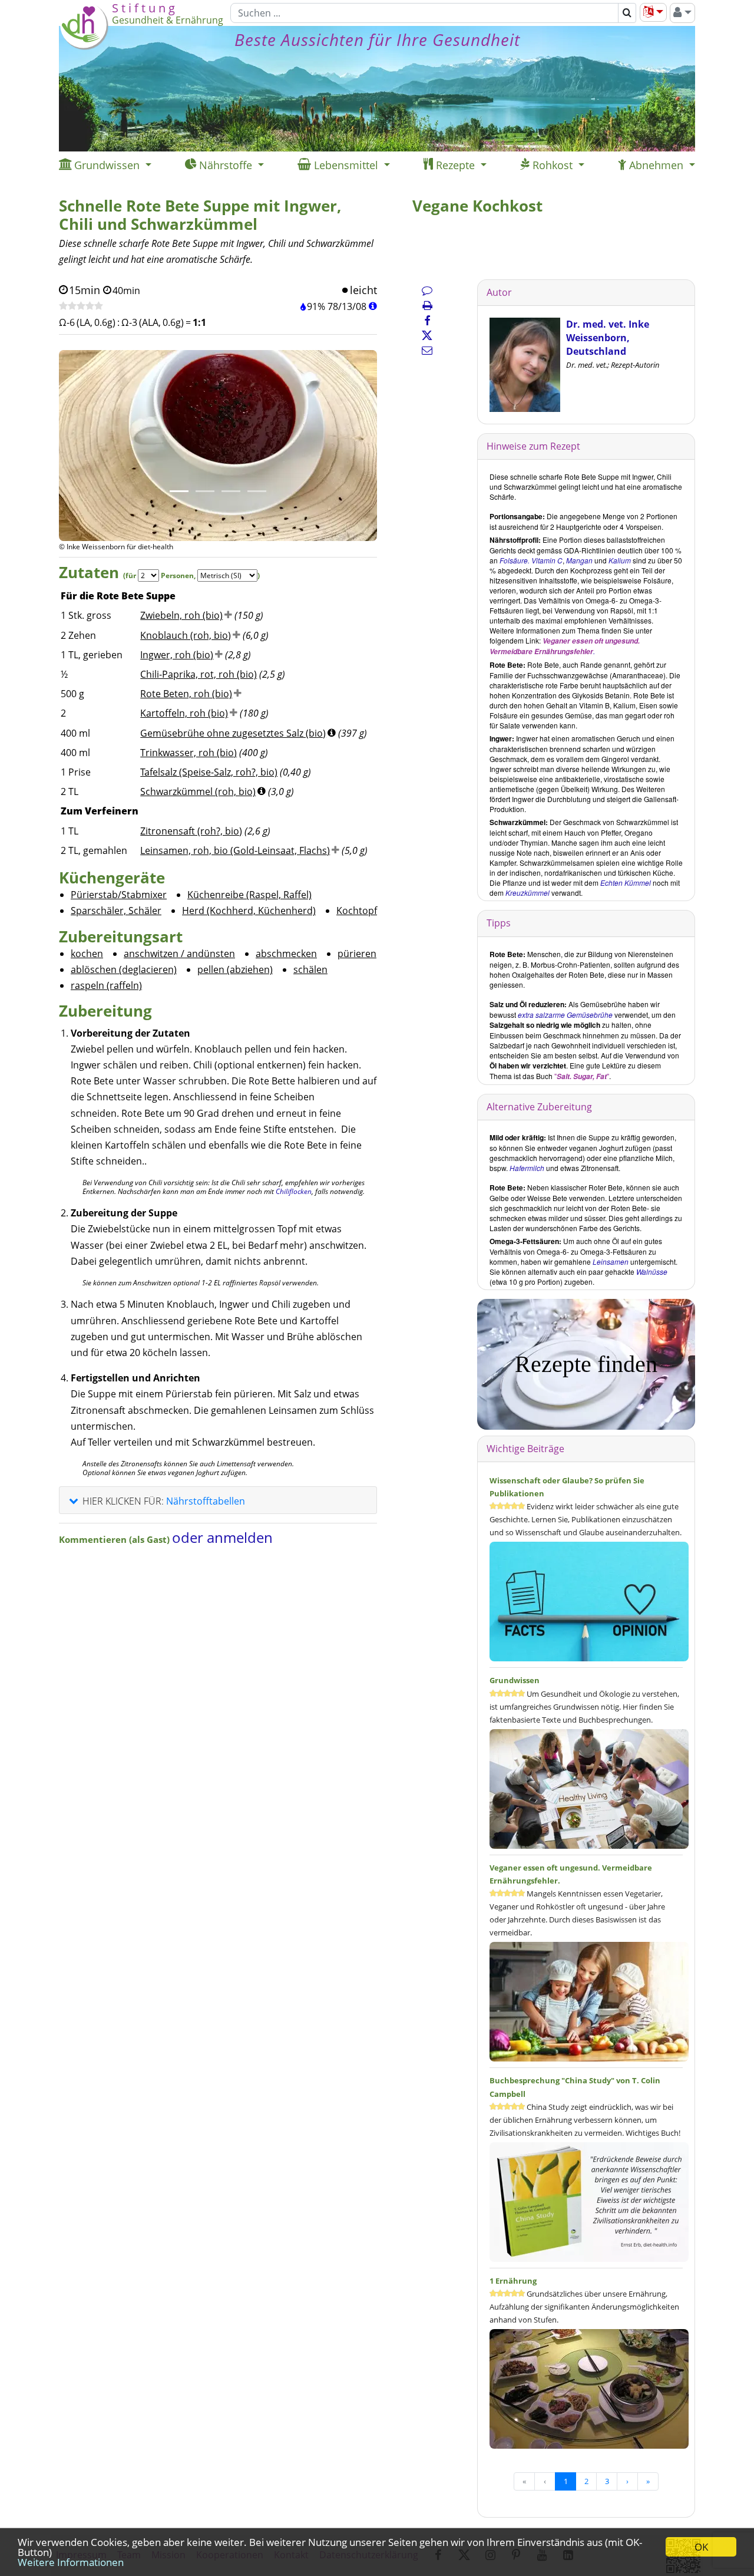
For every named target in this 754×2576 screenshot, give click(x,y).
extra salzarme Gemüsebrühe (565, 1015)
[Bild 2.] (205, 491)
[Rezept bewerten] (81, 306)
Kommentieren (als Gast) (115, 1539)
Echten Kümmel (626, 883)
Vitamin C (547, 560)
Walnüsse (652, 1271)
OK (701, 2547)
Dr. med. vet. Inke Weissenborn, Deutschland (608, 338)
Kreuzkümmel (528, 893)
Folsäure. (515, 560)
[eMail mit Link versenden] (427, 350)
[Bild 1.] (179, 491)
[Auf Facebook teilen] (427, 321)
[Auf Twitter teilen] (427, 335)
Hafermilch (527, 1168)
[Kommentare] (427, 290)
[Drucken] (427, 305)
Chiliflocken (294, 1191)
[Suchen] (627, 13)
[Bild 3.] (231, 491)
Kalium (620, 560)
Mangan (579, 560)
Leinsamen (611, 1261)
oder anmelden (222, 1537)
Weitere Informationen (71, 2562)
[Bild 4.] (257, 491)
